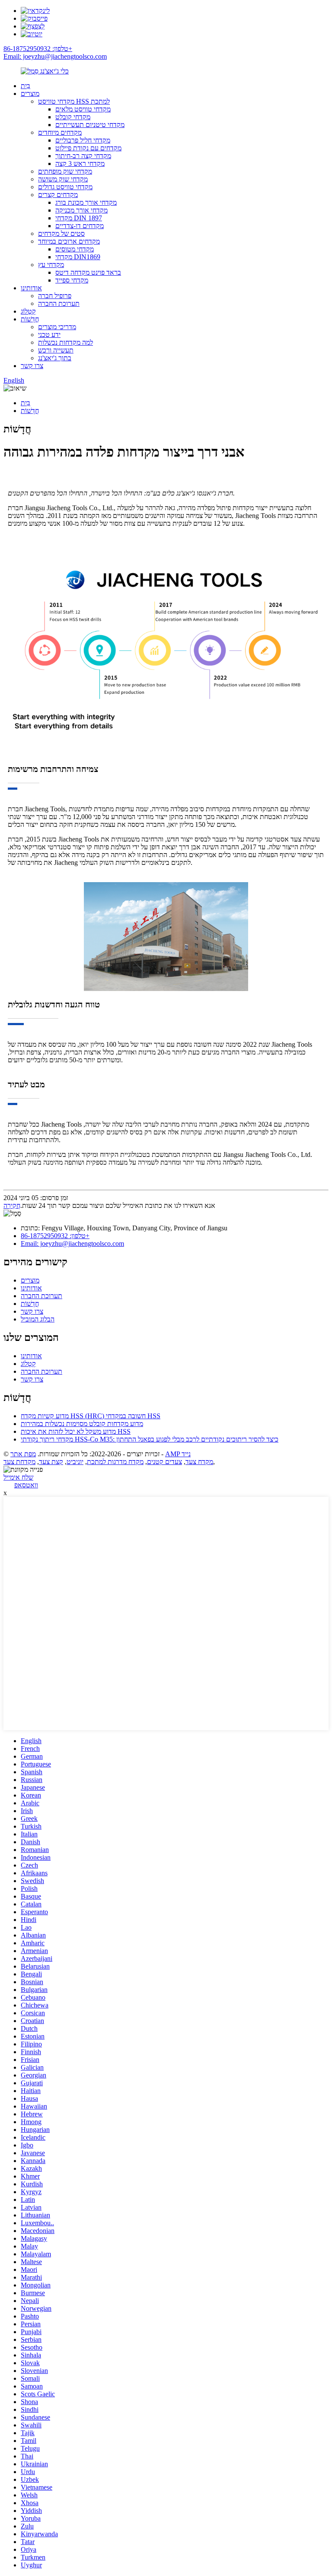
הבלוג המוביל (38, 1319)
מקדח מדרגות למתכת (115, 1462)
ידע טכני (49, 335)
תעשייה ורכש (56, 350)
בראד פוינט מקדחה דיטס (88, 272)
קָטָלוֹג (28, 311)
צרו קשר (32, 366)
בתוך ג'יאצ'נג (55, 358)
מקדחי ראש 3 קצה (80, 164)
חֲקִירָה (12, 1205)
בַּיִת (26, 86)
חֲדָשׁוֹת (30, 319)
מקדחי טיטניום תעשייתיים (90, 125)
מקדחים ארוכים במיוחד (69, 241)
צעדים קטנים (164, 1462)
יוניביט (75, 1462)
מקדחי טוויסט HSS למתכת (74, 101)
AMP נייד (178, 1454)
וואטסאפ (26, 1485)
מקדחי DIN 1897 (79, 218)
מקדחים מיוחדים (60, 132)
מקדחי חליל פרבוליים (83, 140)
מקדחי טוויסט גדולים (65, 187)
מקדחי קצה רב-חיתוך (83, 156)
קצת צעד (51, 1462)
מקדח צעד (199, 1462)
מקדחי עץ (51, 265)
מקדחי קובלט (73, 117)
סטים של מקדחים (61, 233)
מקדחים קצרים (58, 195)
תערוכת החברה (59, 303)
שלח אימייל (18, 1477)
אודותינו (31, 288)
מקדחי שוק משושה (63, 179)
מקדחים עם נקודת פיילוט (88, 148)
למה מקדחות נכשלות (65, 342)
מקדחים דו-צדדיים (80, 226)
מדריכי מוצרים (57, 327)
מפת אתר (23, 1454)
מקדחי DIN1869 (78, 257)
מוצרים (30, 94)
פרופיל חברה (55, 296)
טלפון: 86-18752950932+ (38, 49)
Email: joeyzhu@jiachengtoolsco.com (55, 56)
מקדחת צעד (19, 1462)
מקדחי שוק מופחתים (65, 171)
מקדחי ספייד (72, 280)
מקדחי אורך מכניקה (81, 210)
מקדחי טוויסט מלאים (83, 109)
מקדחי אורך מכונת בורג (86, 202)
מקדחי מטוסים (75, 249)
